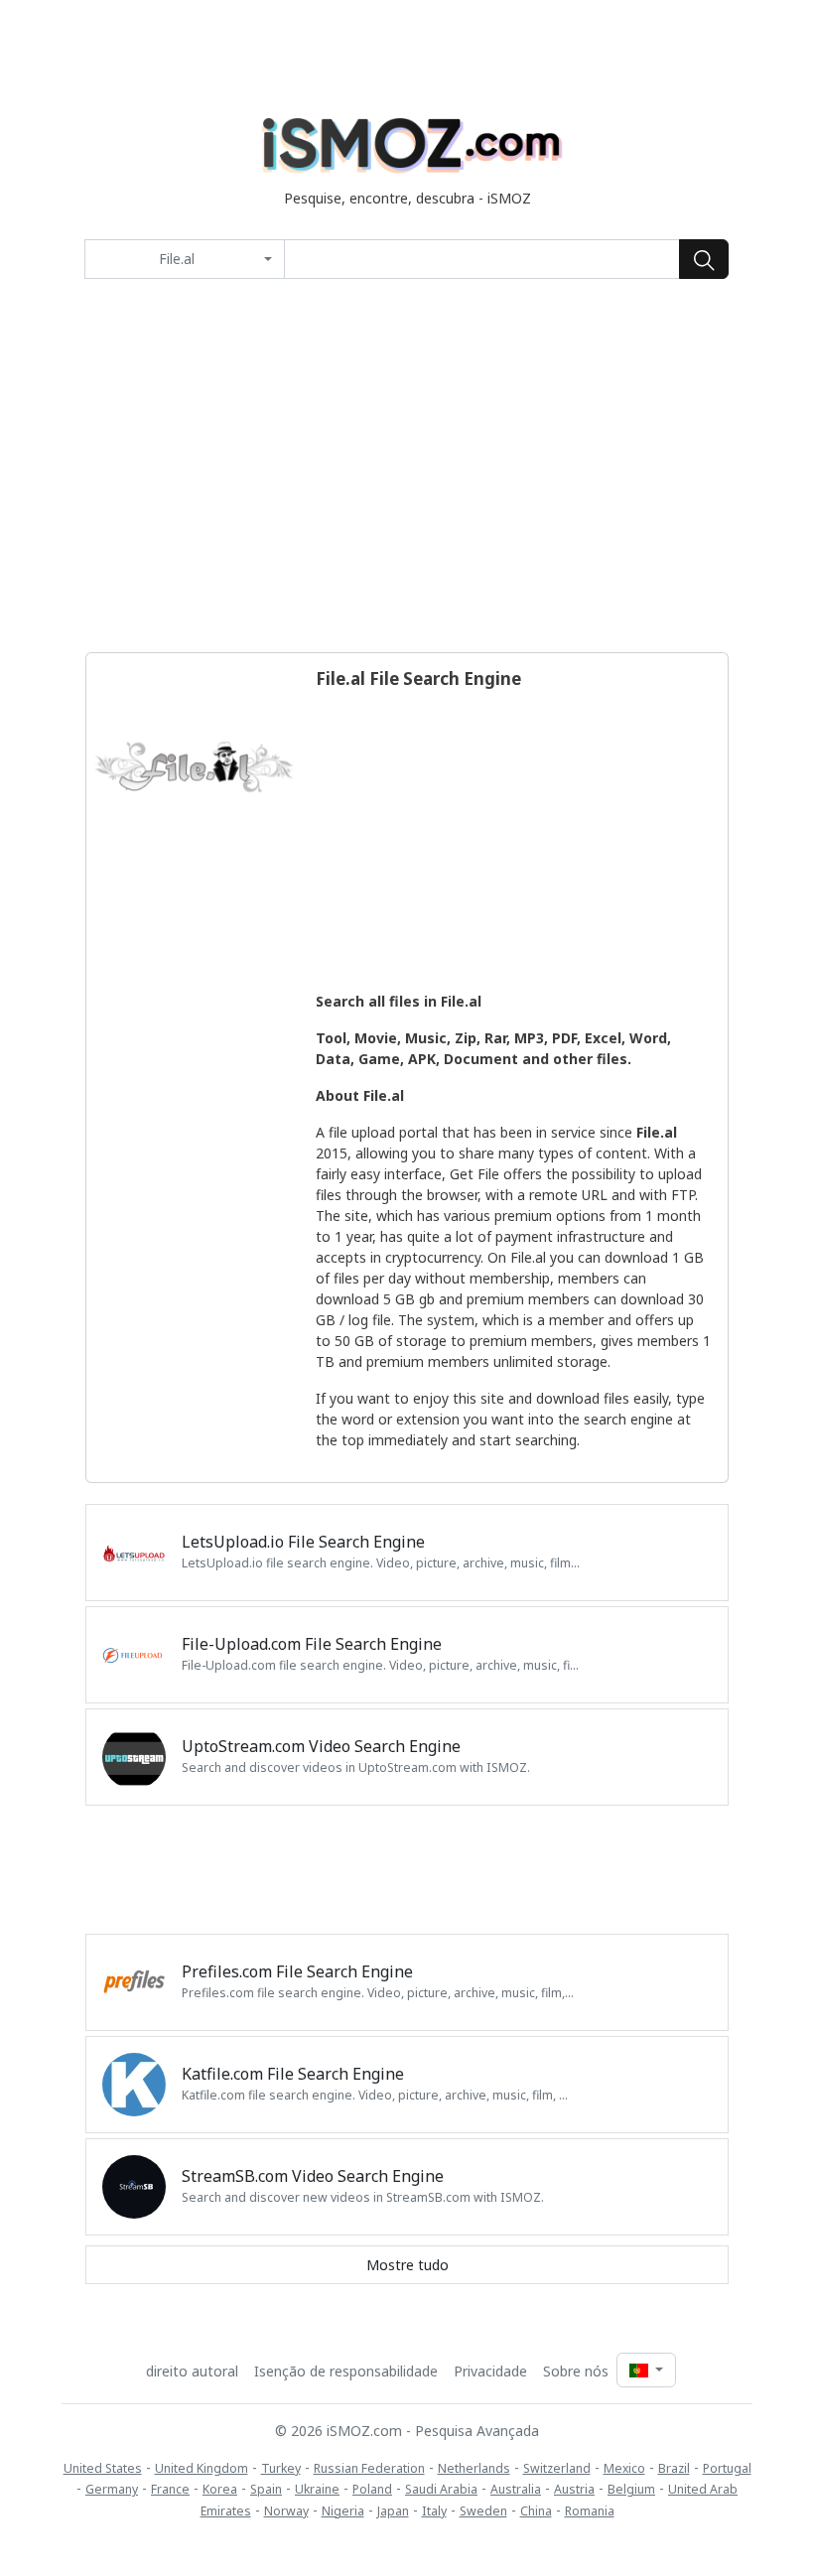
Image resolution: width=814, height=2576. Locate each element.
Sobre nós (576, 2371)
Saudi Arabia (441, 2489)
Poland (372, 2489)
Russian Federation (369, 2468)
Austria (574, 2489)
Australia (516, 2489)
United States (103, 2468)
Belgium (631, 2489)
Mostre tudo (407, 2265)
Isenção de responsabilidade (346, 2371)
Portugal (727, 2468)
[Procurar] (704, 259)
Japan (393, 2511)
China (536, 2511)
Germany (112, 2489)
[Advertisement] (407, 466)
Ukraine (317, 2489)
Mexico (624, 2468)
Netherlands (474, 2468)
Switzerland (557, 2468)
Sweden (483, 2511)
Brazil (674, 2468)
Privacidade (490, 2371)
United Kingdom (202, 2468)
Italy (434, 2511)
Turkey (281, 2468)
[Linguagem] (646, 2370)
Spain (266, 2489)
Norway (286, 2511)
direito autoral (192, 2371)
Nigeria (343, 2511)
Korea (220, 2489)
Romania (590, 2511)
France (170, 2489)
